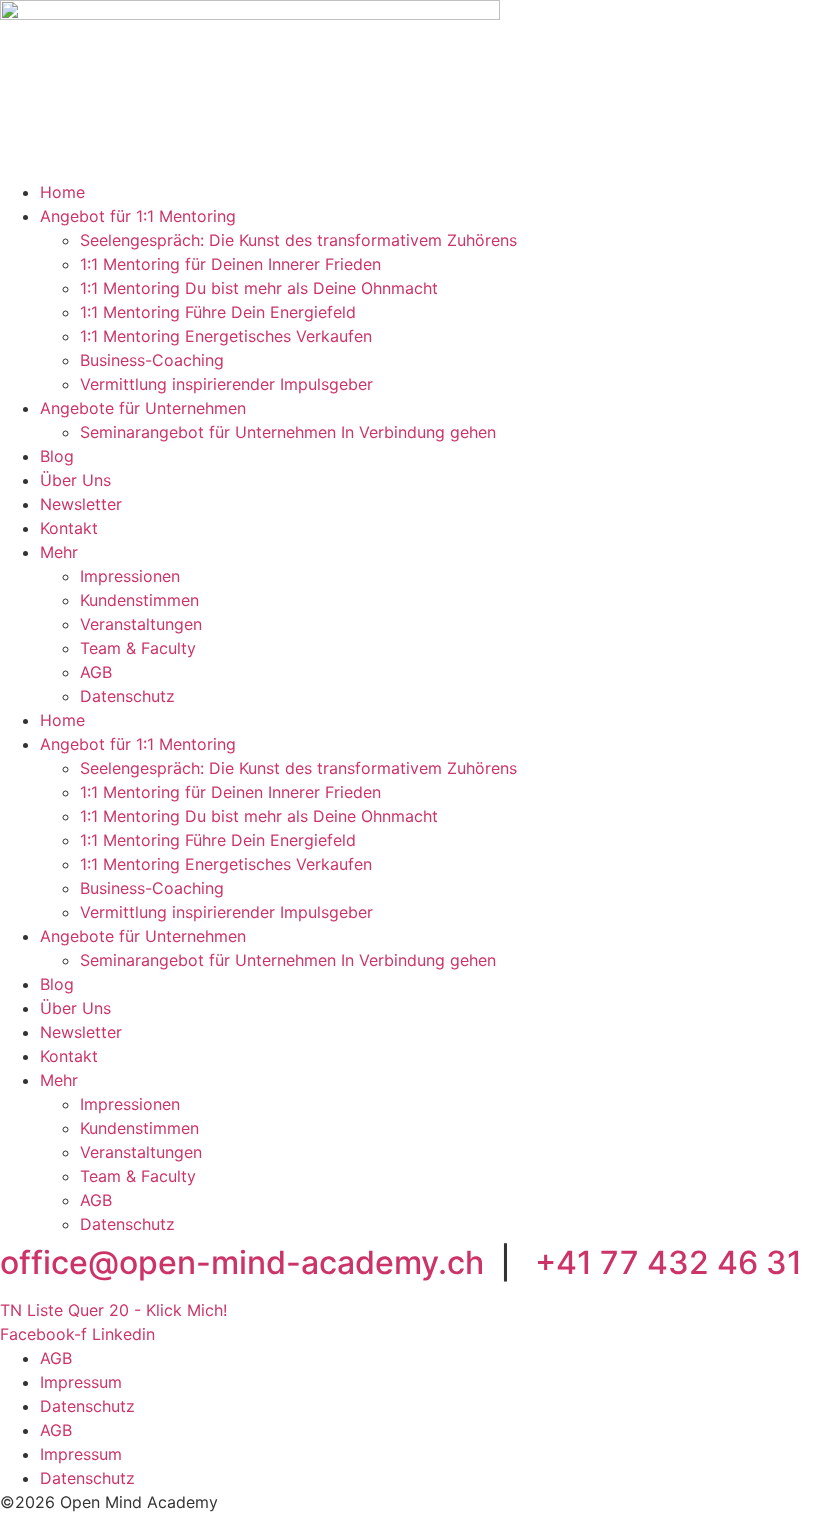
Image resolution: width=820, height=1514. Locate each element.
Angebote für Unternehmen (143, 408)
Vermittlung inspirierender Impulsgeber (226, 384)
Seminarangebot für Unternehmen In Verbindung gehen (288, 432)
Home (62, 192)
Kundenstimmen (139, 600)
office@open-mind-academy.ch (242, 1262)
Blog (57, 456)
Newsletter (81, 504)
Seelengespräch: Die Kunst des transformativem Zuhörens (298, 240)
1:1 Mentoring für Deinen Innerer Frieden (230, 264)
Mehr (59, 552)
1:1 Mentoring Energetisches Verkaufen (226, 336)
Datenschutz (127, 696)
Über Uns (75, 480)
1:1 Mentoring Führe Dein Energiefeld (218, 312)
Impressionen (130, 576)
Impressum (81, 1382)
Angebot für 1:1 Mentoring (138, 216)
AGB (96, 672)
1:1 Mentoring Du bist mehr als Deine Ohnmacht (259, 288)
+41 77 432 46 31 (668, 1262)
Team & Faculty (138, 648)
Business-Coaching (152, 360)
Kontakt (69, 528)
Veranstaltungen (141, 624)
